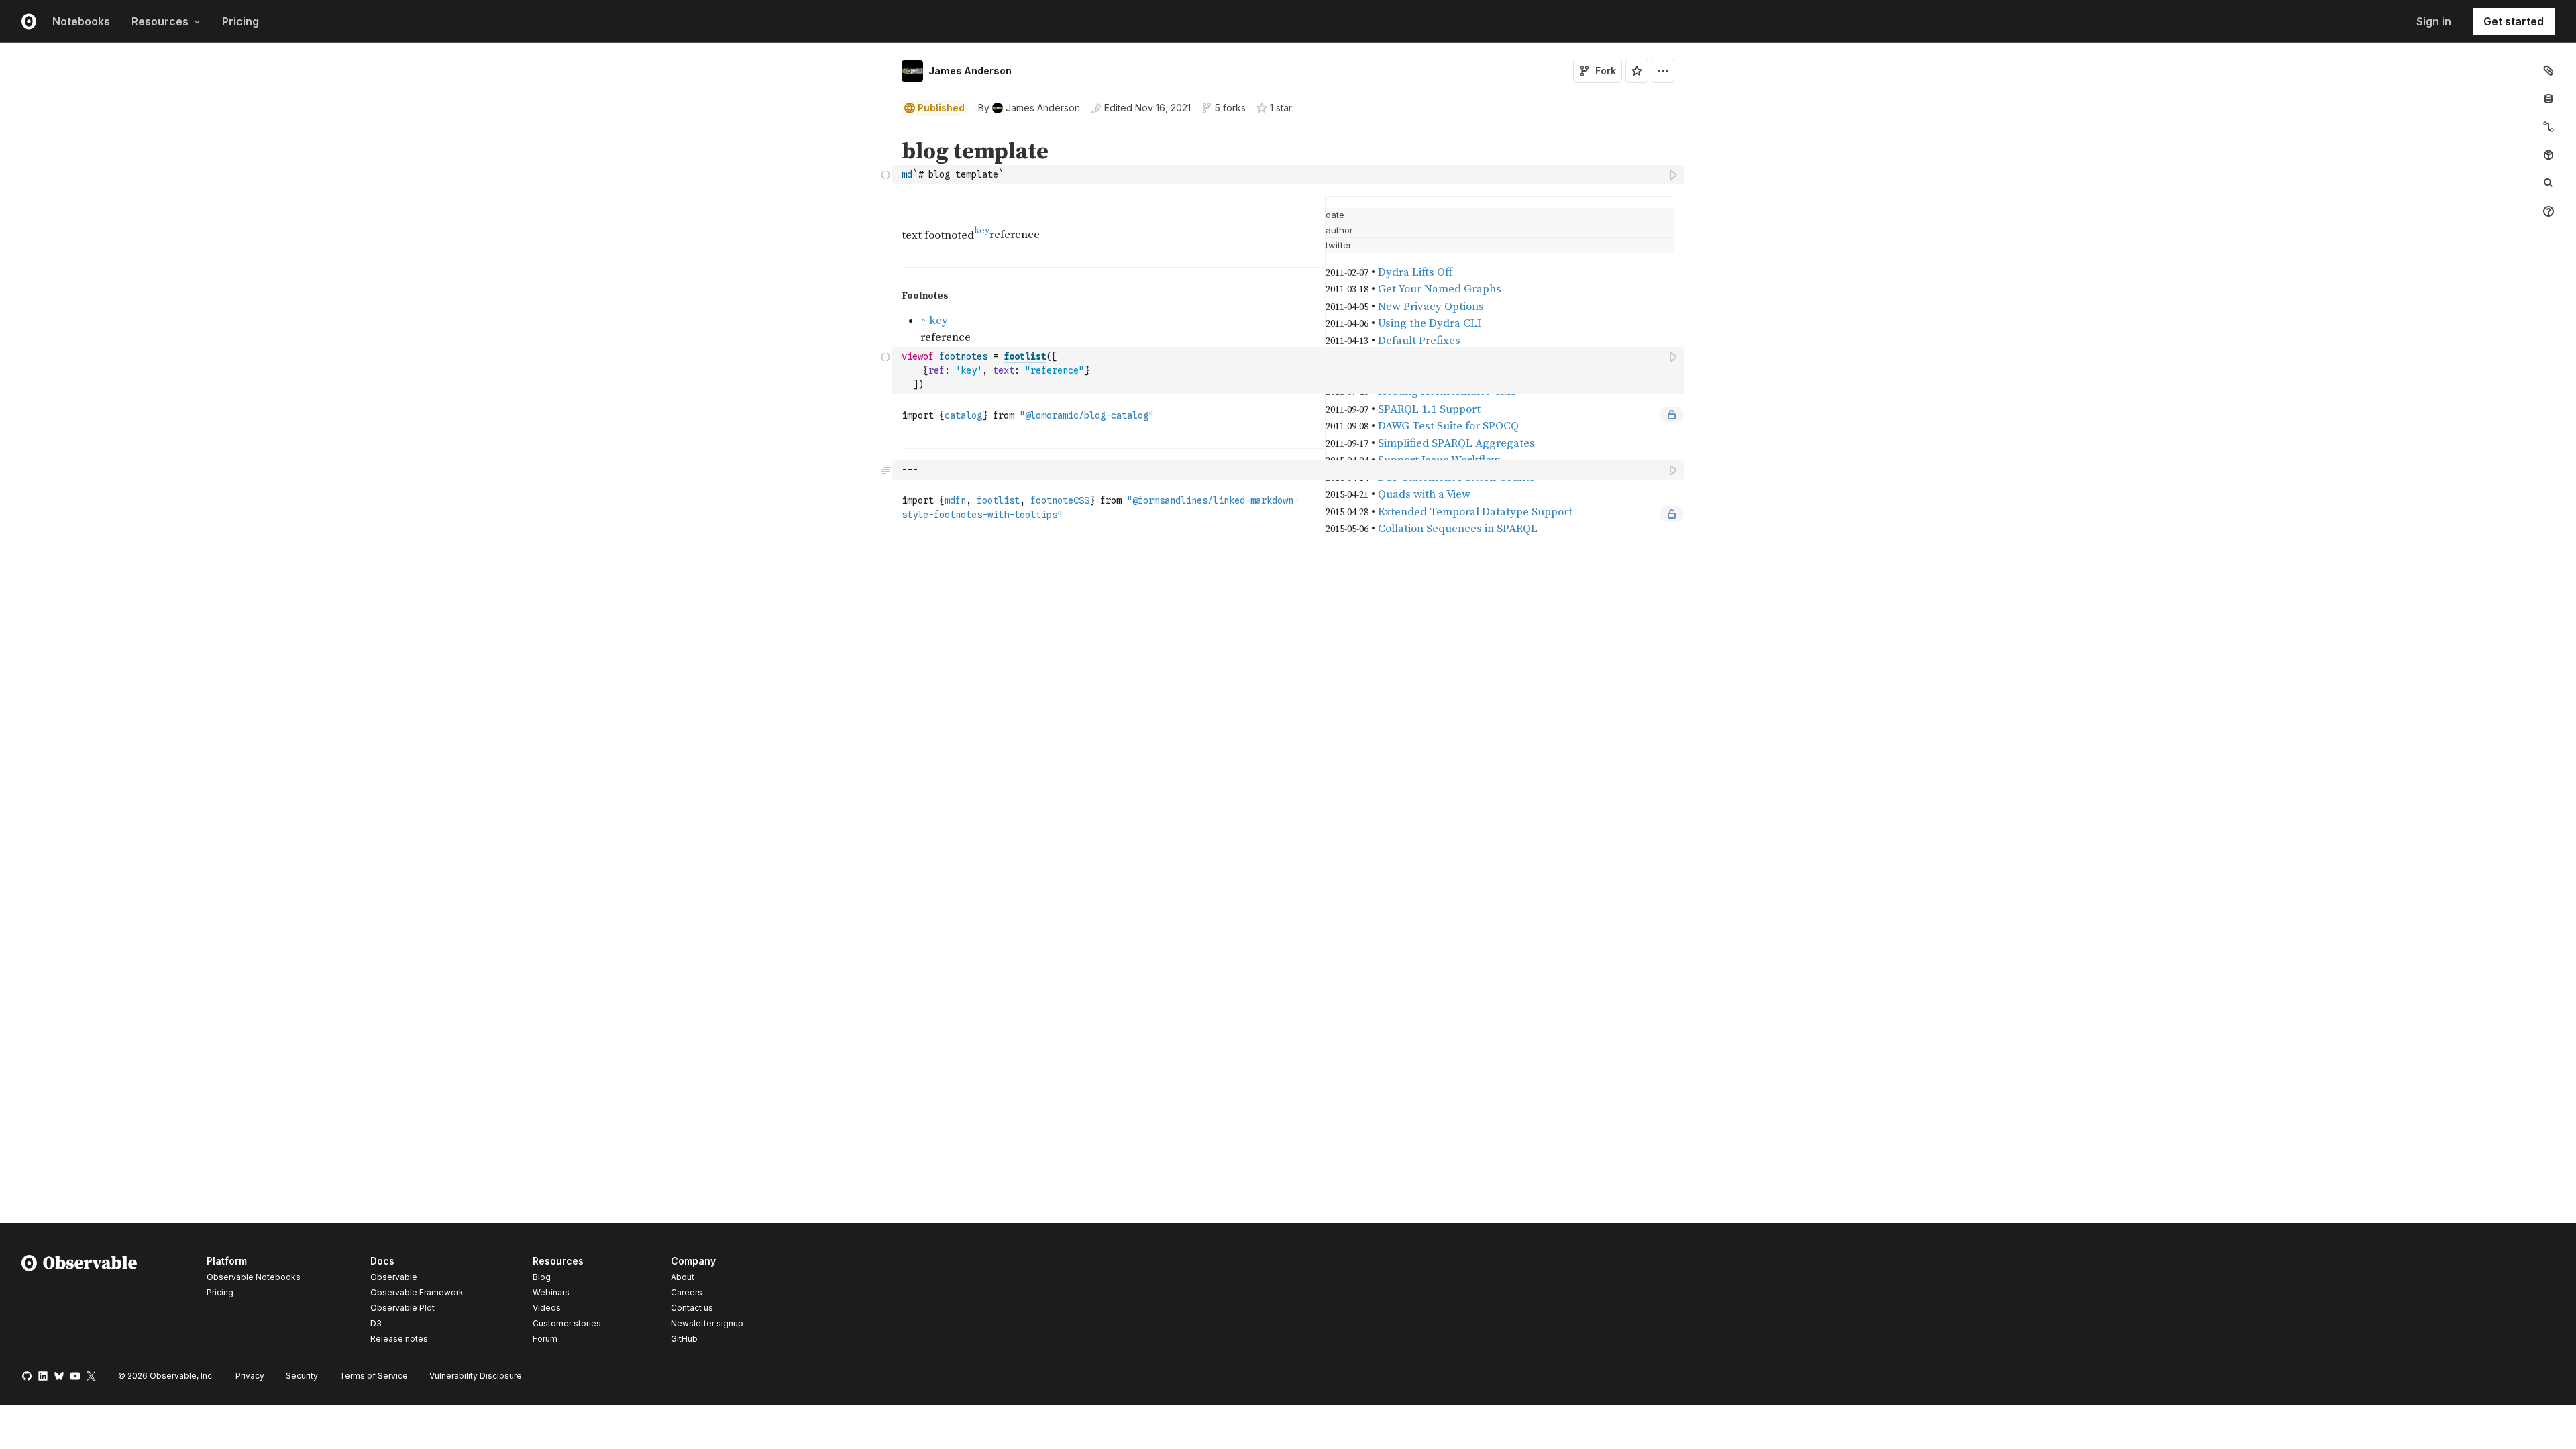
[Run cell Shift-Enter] (1674, 175)
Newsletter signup (707, 1324)
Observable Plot (402, 1308)
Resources (160, 21)
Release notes (399, 1339)
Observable (394, 1277)
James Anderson (970, 71)
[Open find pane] (2548, 183)
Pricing (240, 21)
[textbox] (1289, 175)
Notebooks (81, 21)
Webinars (551, 1292)
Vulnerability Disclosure (476, 1376)
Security (302, 1376)
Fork (1606, 71)
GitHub (684, 1339)
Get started (2514, 21)
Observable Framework (417, 1292)
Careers (687, 1292)
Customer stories (567, 1323)
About (683, 1277)
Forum (545, 1339)
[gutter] (446, 162)
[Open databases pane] (2548, 99)
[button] (886, 133)
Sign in (2434, 21)
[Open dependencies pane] (2548, 155)
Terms (374, 1376)
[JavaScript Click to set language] (885, 174)
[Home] (79, 1302)
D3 (376, 1323)
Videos (547, 1308)
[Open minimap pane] (2548, 127)
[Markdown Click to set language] (885, 470)
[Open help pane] (2548, 211)
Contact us (692, 1308)
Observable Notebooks (254, 1277)
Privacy (250, 1376)
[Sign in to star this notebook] (1637, 71)
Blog (542, 1277)
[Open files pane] (2548, 70)
